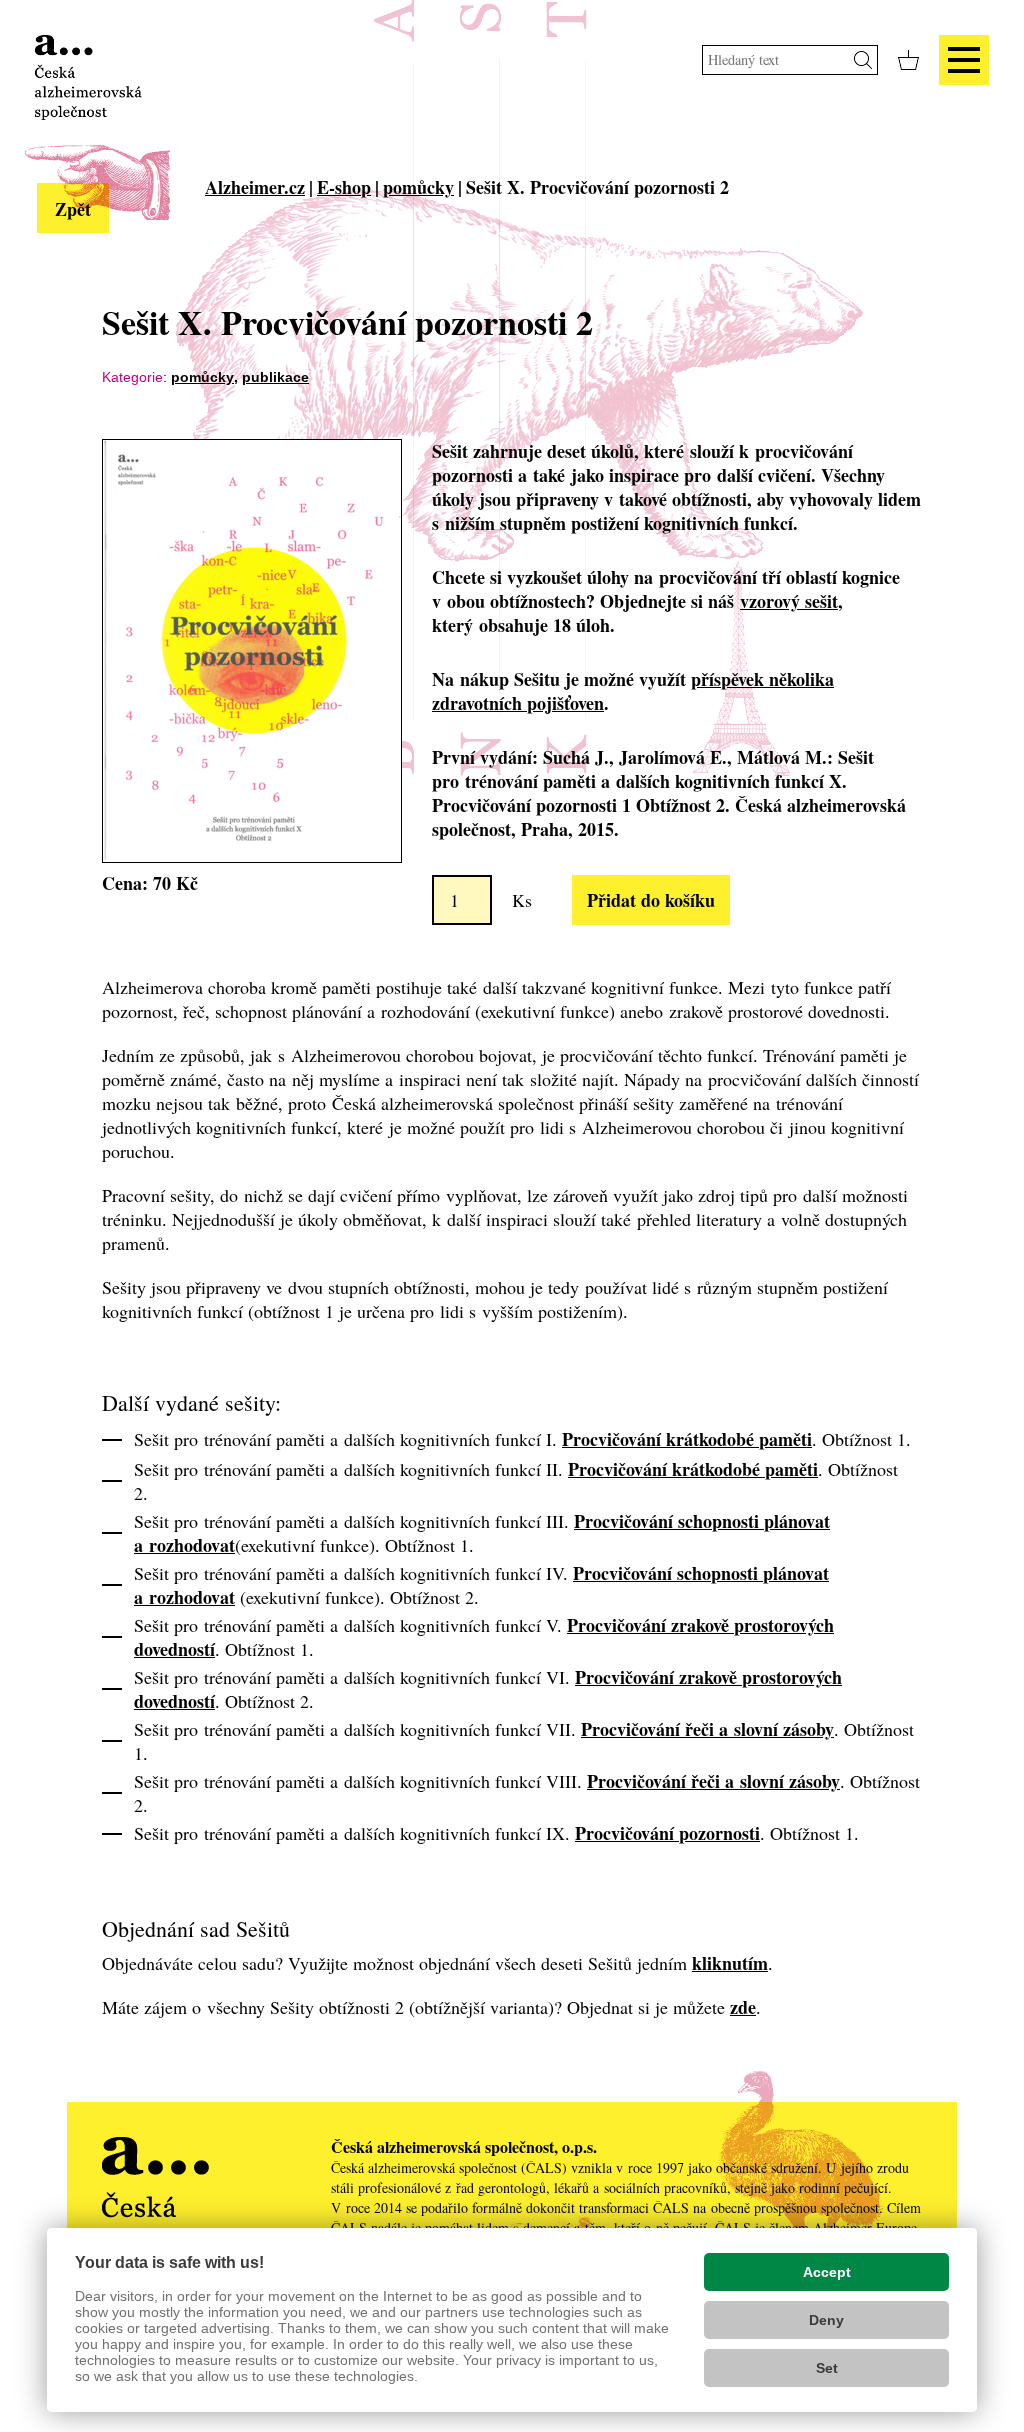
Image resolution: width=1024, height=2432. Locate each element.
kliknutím (730, 1963)
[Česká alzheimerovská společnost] (88, 75)
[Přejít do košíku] (908, 60)
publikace (275, 377)
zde (743, 2007)
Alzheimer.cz (255, 187)
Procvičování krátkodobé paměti (687, 1439)
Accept (827, 2272)
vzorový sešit (789, 601)
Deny (826, 2320)
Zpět (73, 209)
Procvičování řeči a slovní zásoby (707, 1729)
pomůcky (418, 187)
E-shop (344, 187)
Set (827, 2368)
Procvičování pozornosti (667, 1833)
